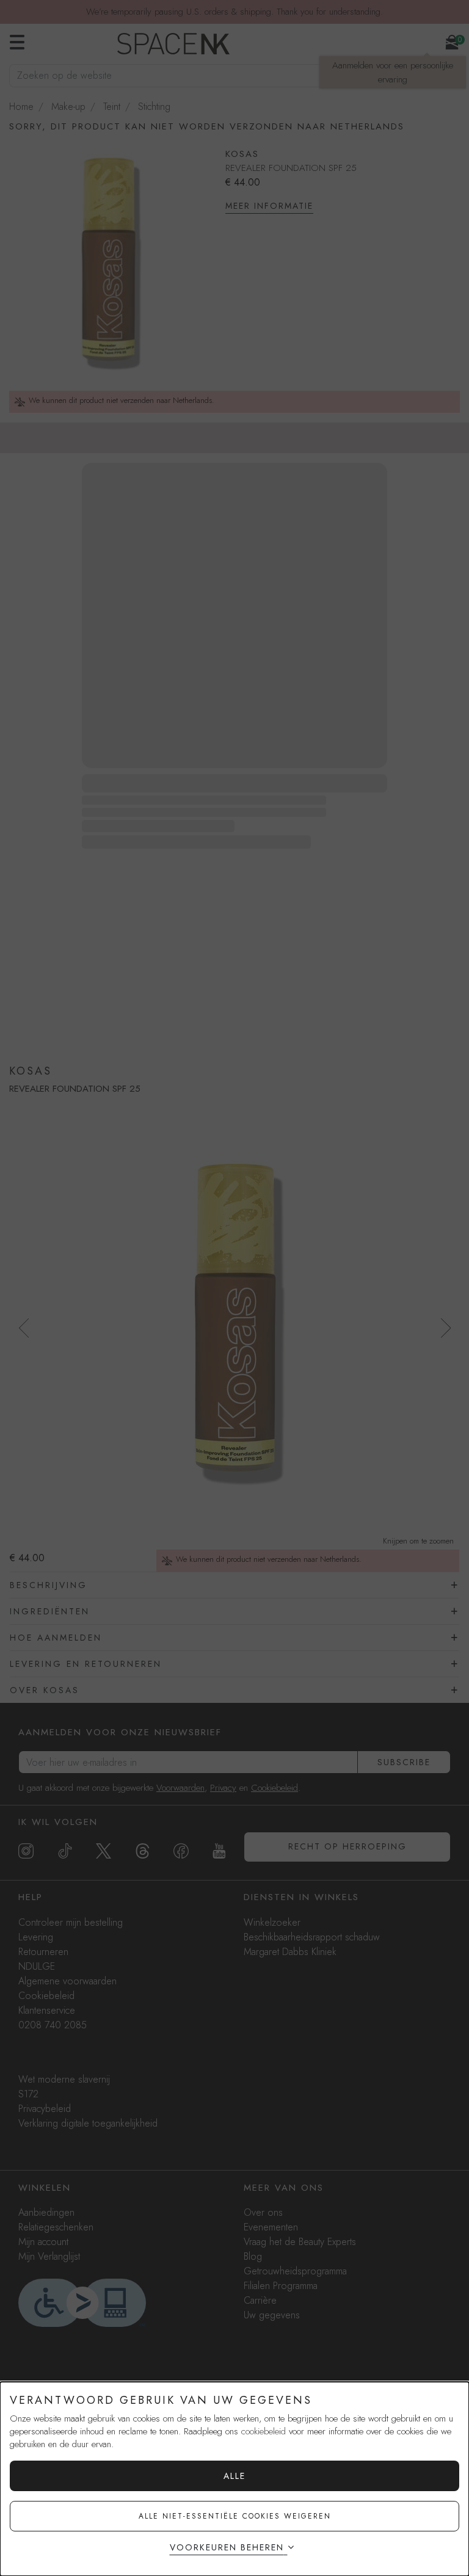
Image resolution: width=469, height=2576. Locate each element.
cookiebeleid (264, 2431)
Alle (234, 2476)
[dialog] (234, 2479)
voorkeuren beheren (227, 2547)
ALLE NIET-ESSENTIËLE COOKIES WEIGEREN (235, 2516)
